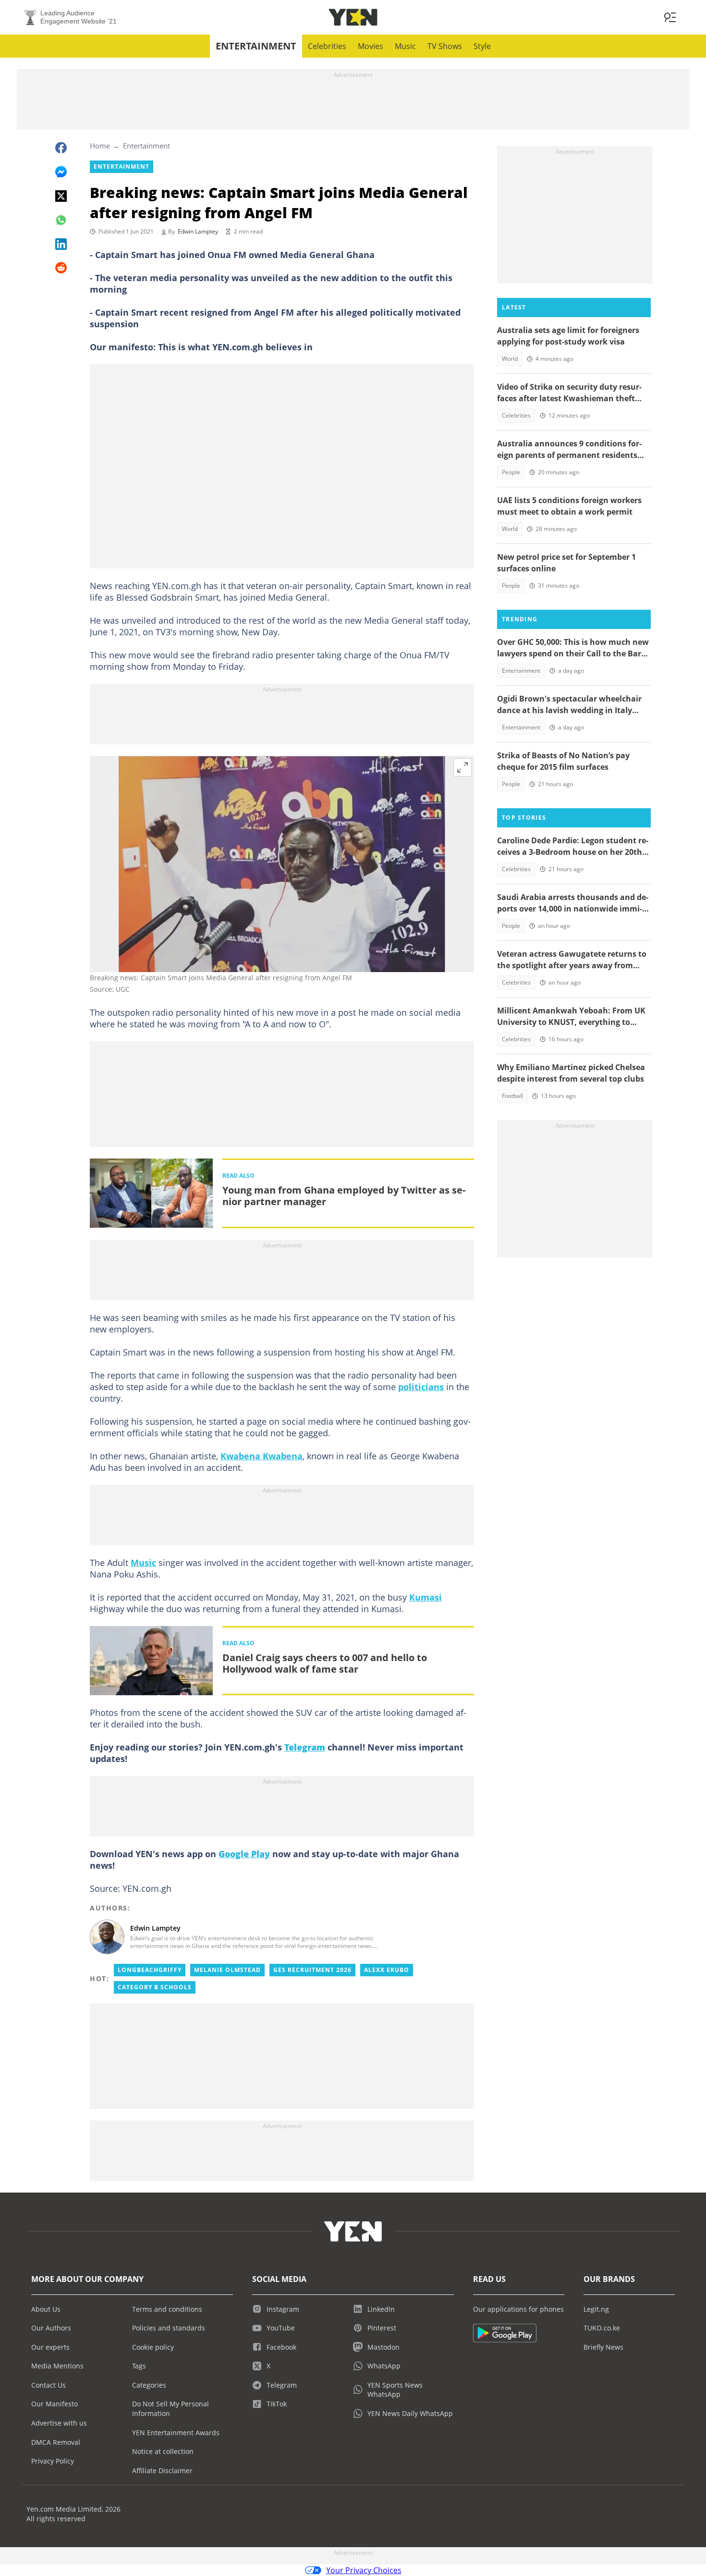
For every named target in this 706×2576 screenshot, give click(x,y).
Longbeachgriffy (150, 1970)
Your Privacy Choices (364, 2570)
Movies (371, 46)
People (511, 472)
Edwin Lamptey (198, 231)
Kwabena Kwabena (262, 1456)
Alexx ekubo (387, 1970)
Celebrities (327, 46)
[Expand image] (463, 767)
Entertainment (256, 46)
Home (100, 146)
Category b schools (155, 1987)
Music (405, 46)
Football (512, 1096)
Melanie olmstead (227, 1970)
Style (482, 46)
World (510, 359)
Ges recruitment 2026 (312, 1970)
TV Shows (445, 46)
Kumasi (426, 1597)
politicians (421, 1387)
